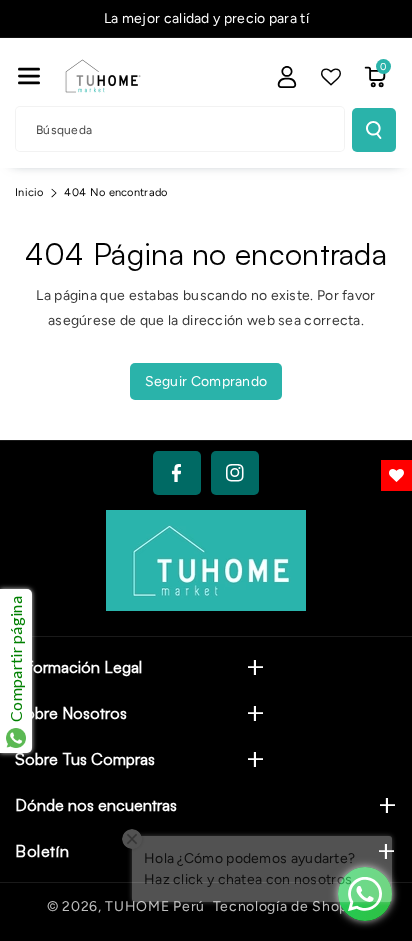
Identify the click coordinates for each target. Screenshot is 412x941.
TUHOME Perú (155, 906)
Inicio (29, 192)
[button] (29, 76)
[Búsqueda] (374, 130)
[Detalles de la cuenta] (287, 77)
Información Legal (78, 667)
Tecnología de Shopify (289, 906)
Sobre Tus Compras (85, 759)
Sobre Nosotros (71, 713)
